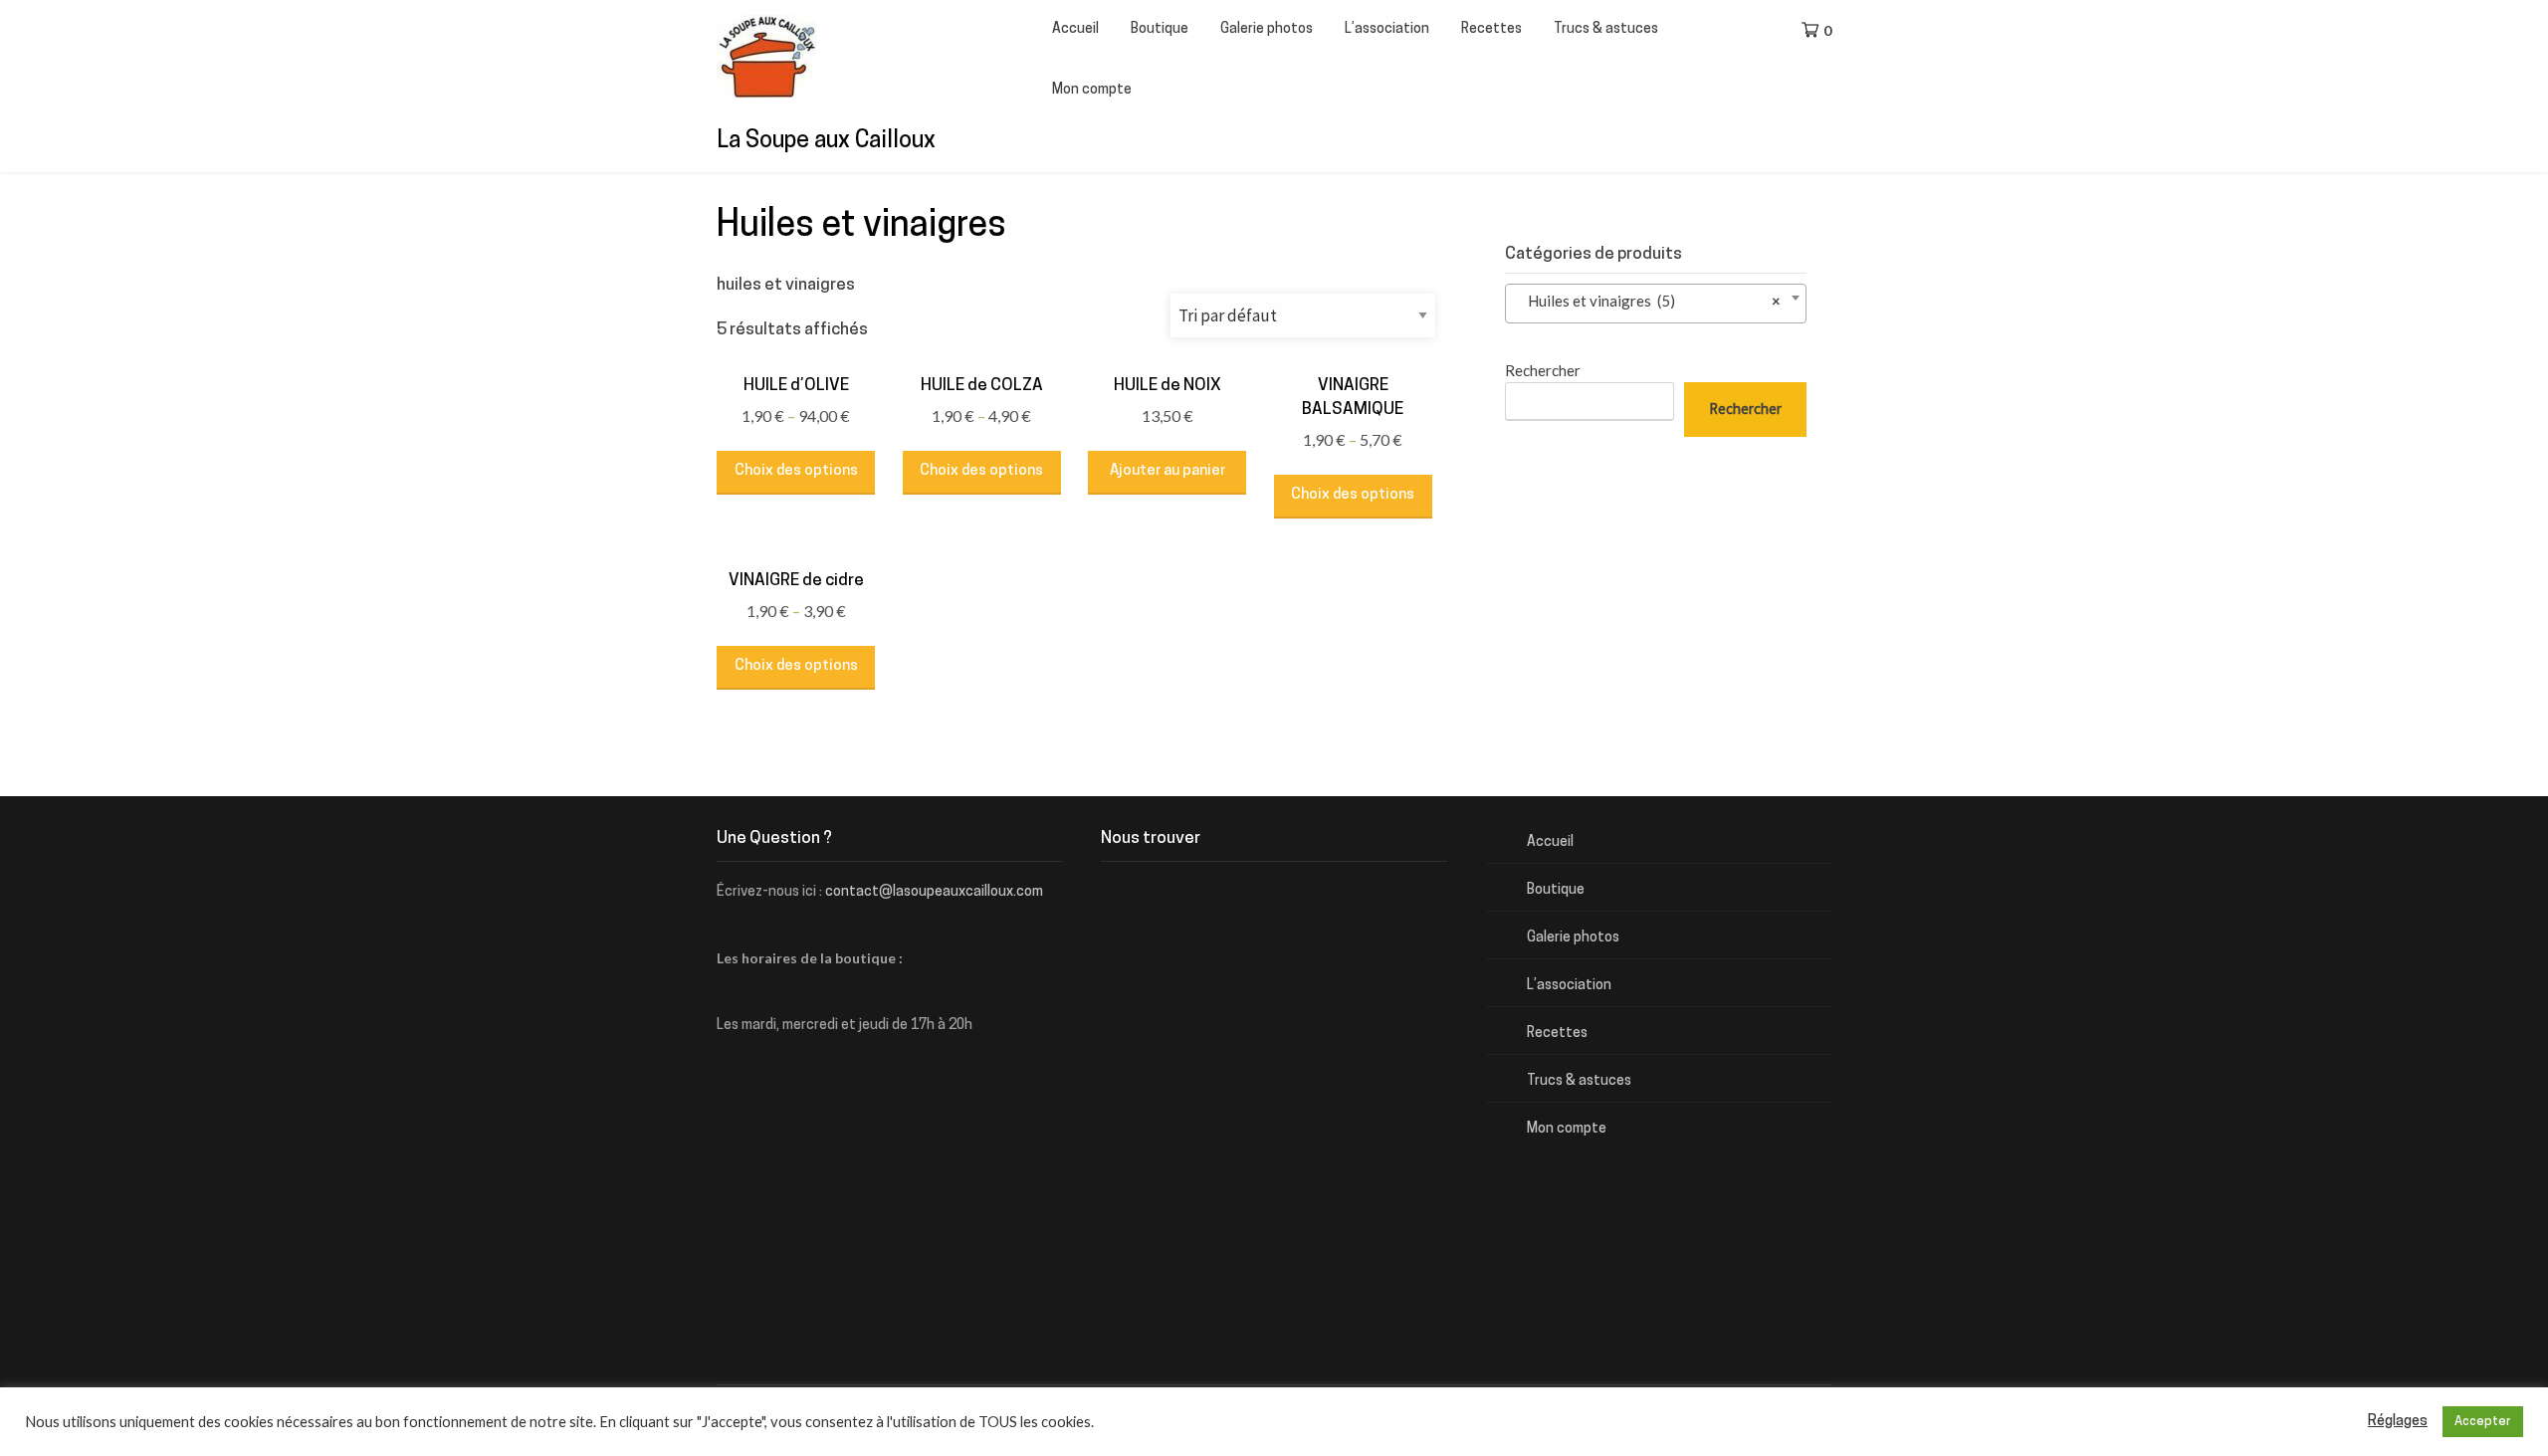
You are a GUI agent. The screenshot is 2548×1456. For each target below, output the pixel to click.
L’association (1387, 29)
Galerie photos (1267, 29)
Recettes (1491, 29)
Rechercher (1543, 370)
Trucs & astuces (1606, 29)
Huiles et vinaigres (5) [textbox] (1650, 301)
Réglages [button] (2398, 1422)
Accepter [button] (2483, 1422)
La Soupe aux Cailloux (826, 142)
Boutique (1160, 29)
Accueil (1075, 29)
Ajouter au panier (1168, 471)
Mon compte (1092, 90)
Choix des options (796, 471)
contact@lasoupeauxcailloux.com (934, 892)
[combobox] (1656, 304)
